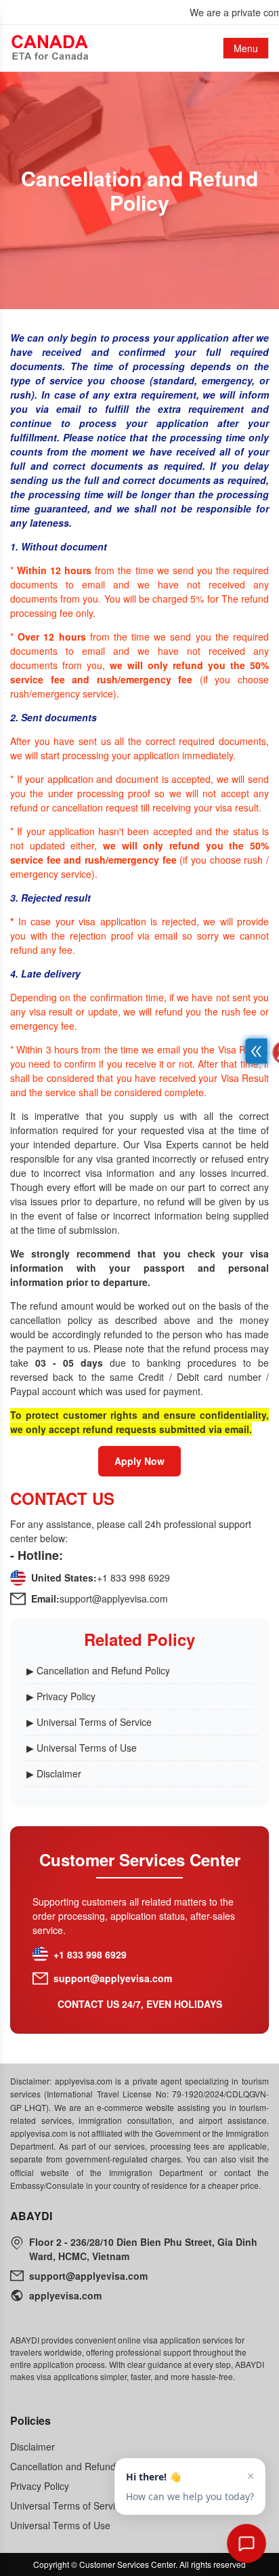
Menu (246, 48)
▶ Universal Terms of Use (82, 1748)
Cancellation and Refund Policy (77, 2466)
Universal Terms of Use (60, 2525)
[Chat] (246, 2543)
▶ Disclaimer (54, 1773)
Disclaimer (33, 2447)
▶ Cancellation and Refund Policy (98, 1670)
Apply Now (139, 1461)
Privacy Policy (40, 2486)
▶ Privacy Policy (61, 1696)
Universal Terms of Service (68, 2505)
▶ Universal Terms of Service (89, 1722)
